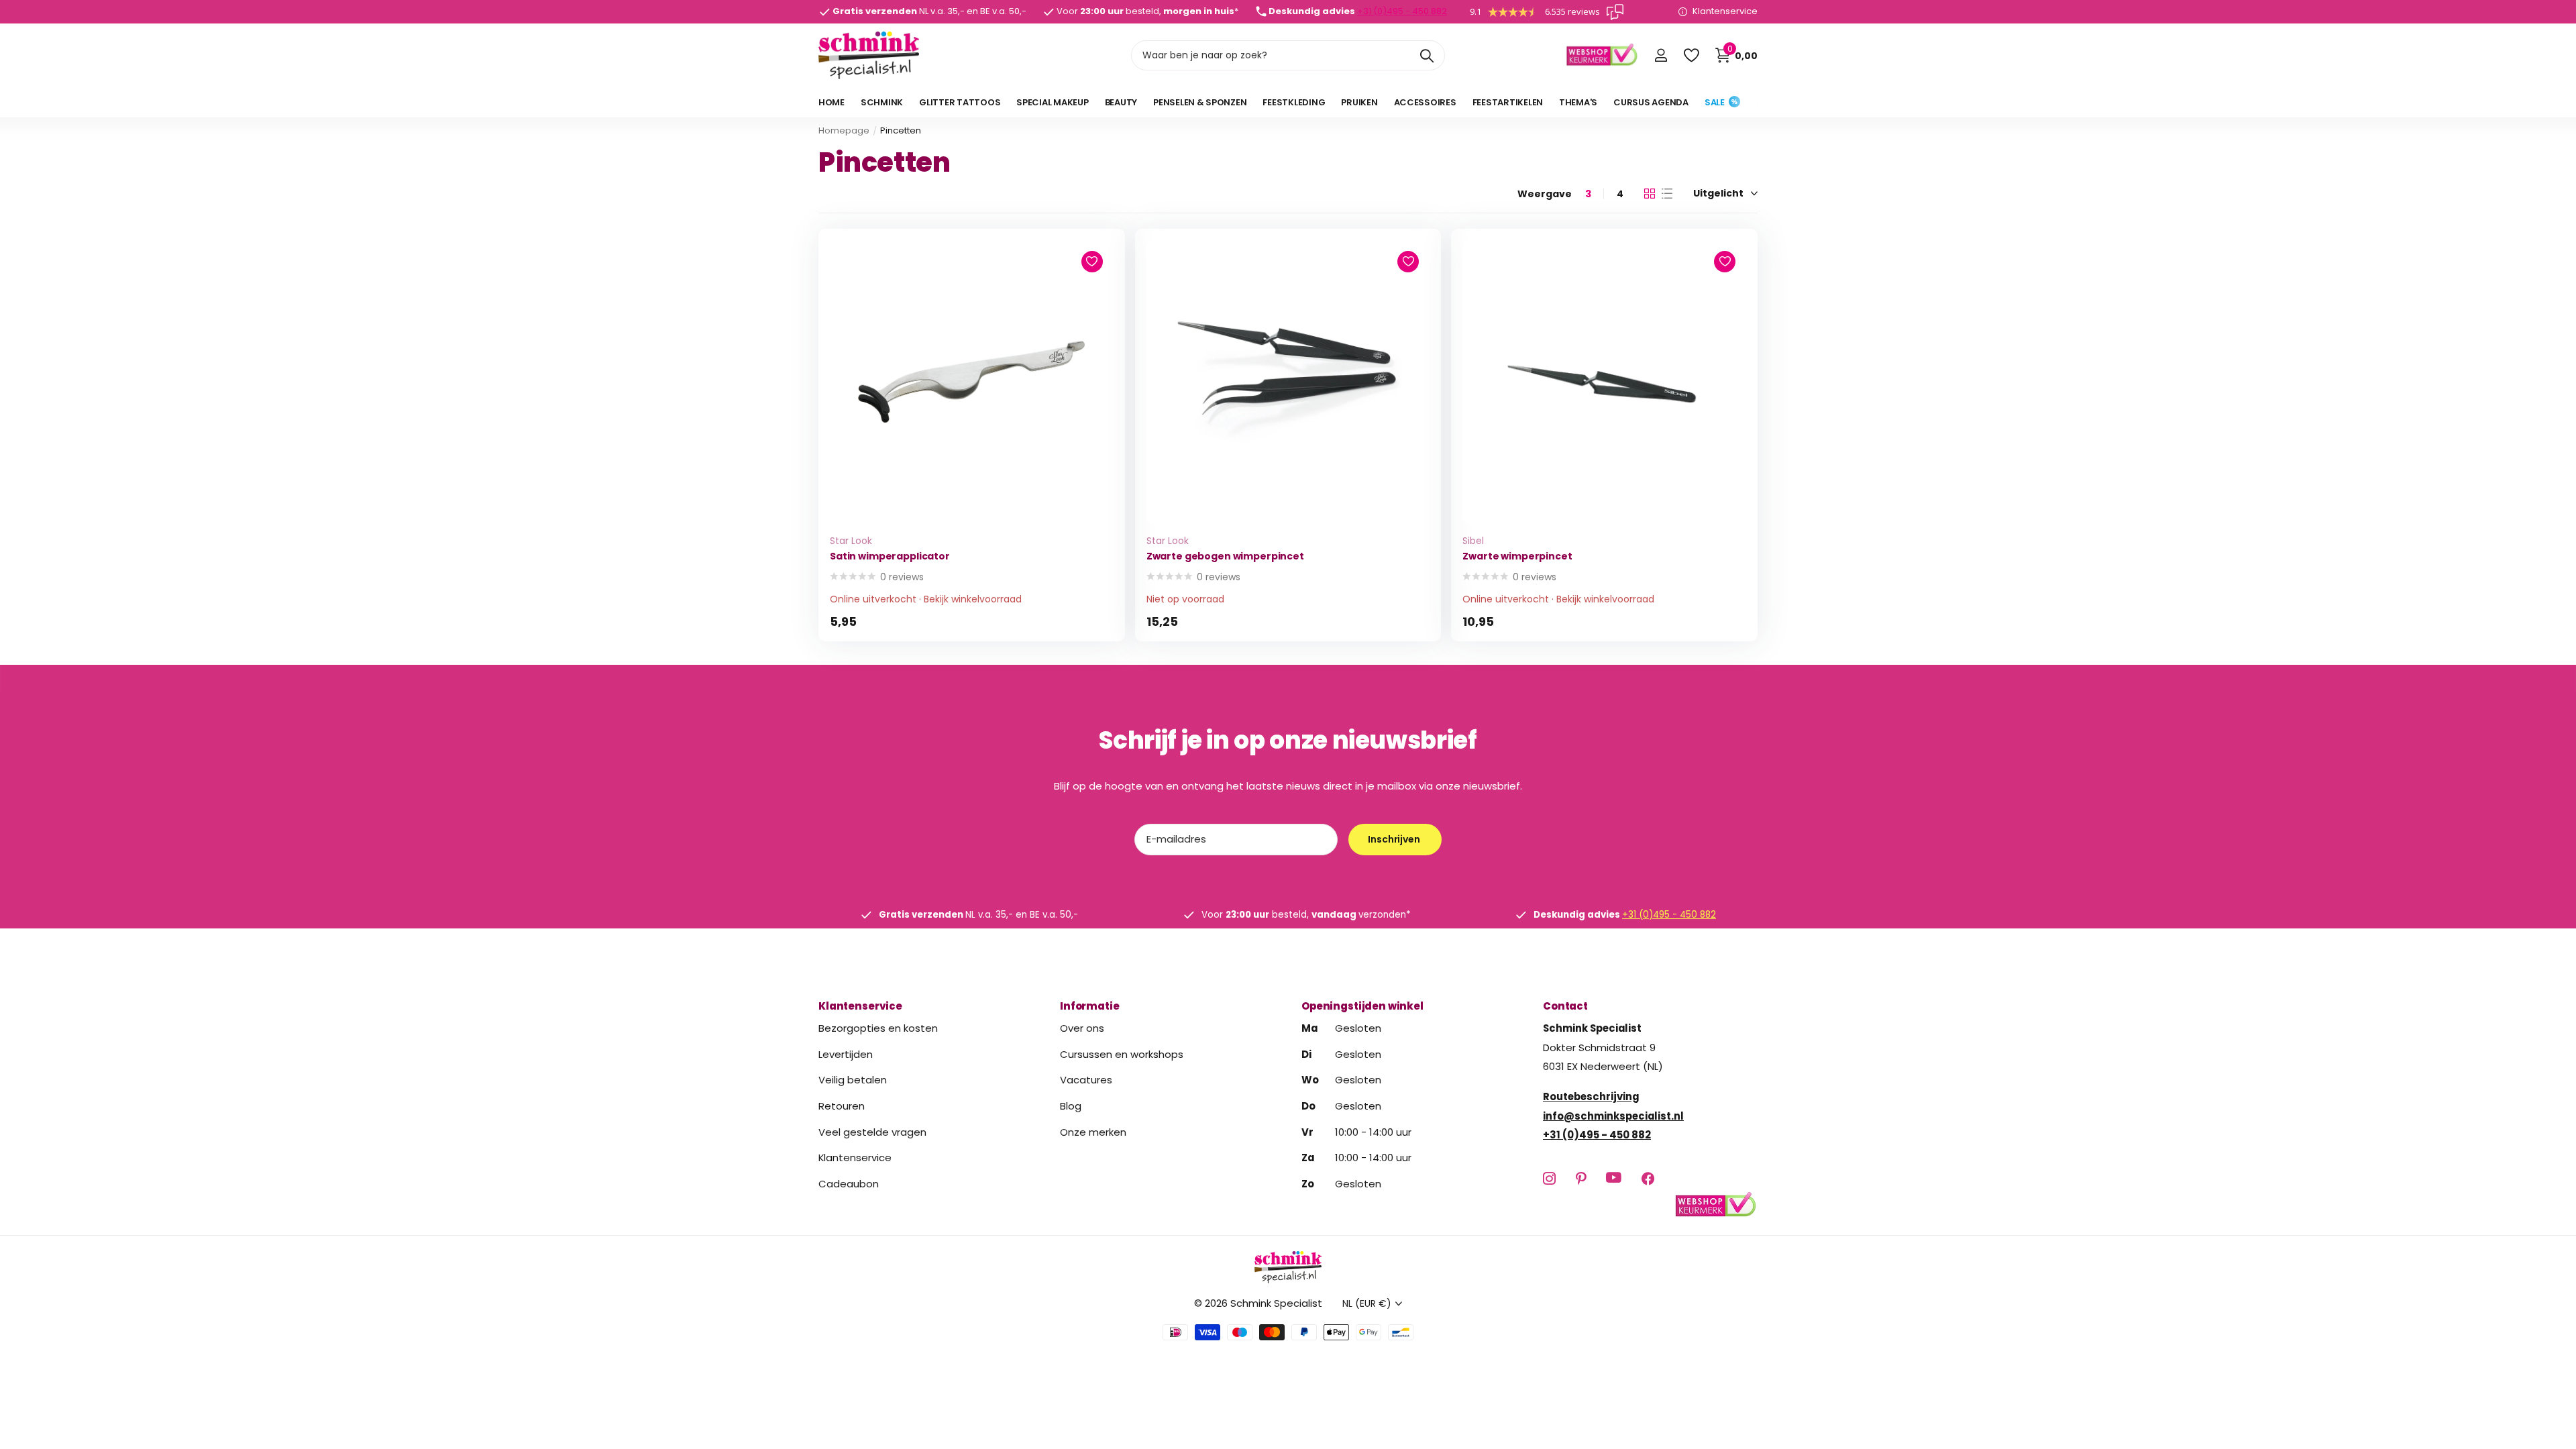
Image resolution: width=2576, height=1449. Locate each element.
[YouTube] (1614, 1178)
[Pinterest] (1581, 1178)
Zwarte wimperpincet (1517, 556)
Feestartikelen (1508, 102)
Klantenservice (860, 1006)
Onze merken (1093, 1132)
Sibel (1473, 541)
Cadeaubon (849, 1184)
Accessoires (1425, 102)
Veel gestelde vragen (872, 1132)
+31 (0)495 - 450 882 (1402, 11)
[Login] (1661, 55)
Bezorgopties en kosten (878, 1028)
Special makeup (1052, 102)
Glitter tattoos (960, 102)
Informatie (1090, 1006)
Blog (1071, 1106)
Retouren (842, 1106)
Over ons (1082, 1028)
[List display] (1667, 194)
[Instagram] (1549, 1178)
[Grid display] (1650, 194)
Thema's (1578, 102)
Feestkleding (1294, 102)
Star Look (851, 541)
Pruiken (1359, 102)
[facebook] (1648, 1178)
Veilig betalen (853, 1080)
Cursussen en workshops (1122, 1054)
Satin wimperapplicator (890, 556)
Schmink (882, 102)
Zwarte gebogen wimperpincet (1225, 556)
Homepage (844, 130)
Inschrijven (1395, 839)
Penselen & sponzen (1200, 102)
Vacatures (1086, 1080)
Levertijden (846, 1054)
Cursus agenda (1651, 102)
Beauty (1121, 102)
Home (831, 102)
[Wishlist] (1691, 55)
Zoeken (1427, 55)
